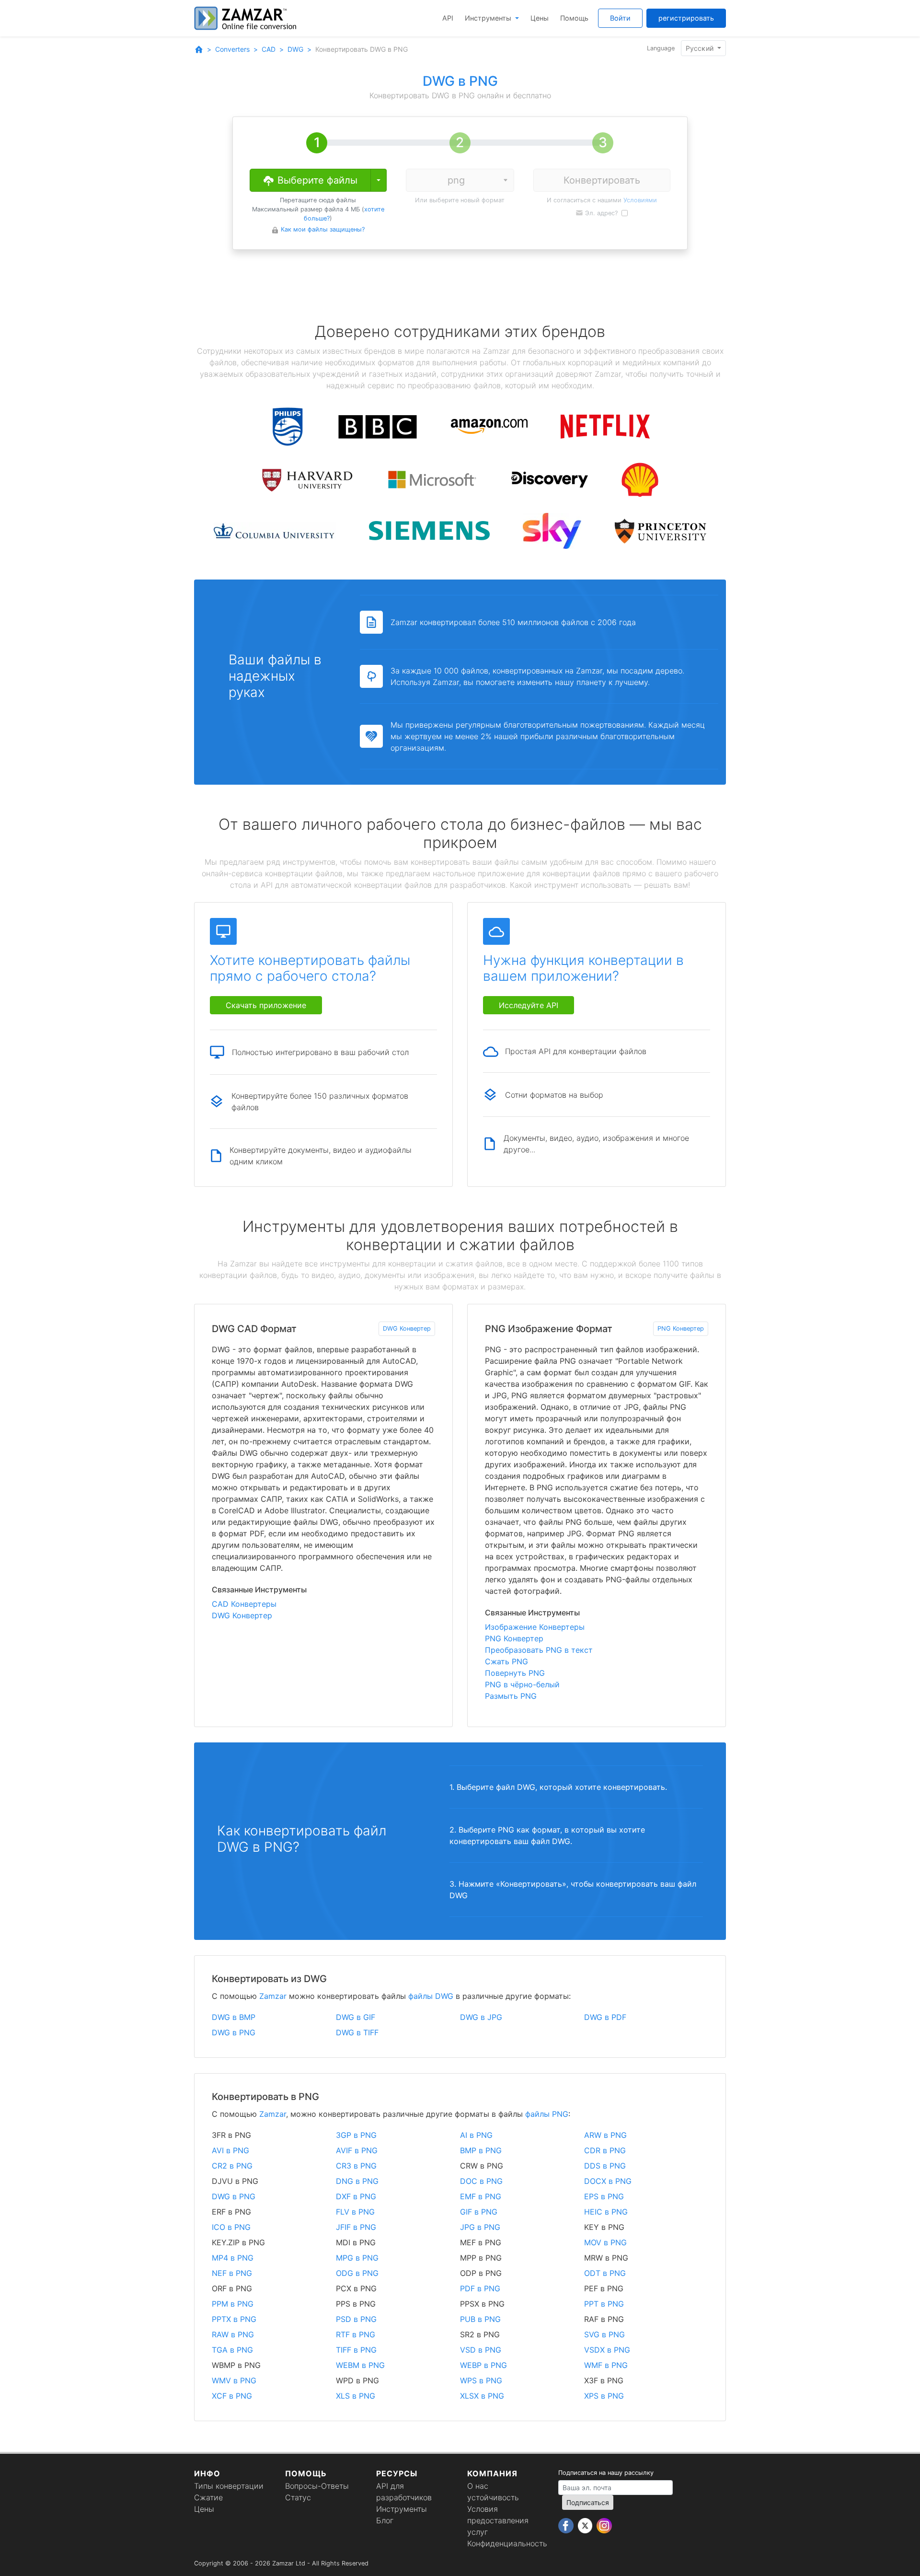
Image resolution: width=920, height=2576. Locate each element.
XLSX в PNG (482, 2396)
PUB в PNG (480, 2319)
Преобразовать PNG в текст (539, 1650)
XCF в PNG (232, 2396)
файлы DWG (431, 1996)
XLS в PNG (356, 2396)
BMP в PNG (481, 2150)
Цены (540, 18)
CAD (269, 49)
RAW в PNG (233, 2334)
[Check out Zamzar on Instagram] (604, 2525)
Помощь (574, 18)
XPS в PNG (604, 2396)
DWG (295, 49)
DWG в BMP (234, 2017)
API (448, 18)
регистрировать (686, 18)
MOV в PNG (605, 2242)
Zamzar (273, 1996)
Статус (298, 2497)
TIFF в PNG (356, 2350)
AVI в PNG (230, 2150)
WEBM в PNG (360, 2365)
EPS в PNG (604, 2196)
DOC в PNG (481, 2181)
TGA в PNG (232, 2350)
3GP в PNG (356, 2135)
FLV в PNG (355, 2212)
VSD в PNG (481, 2350)
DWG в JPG (481, 2017)
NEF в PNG (232, 2273)
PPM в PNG (233, 2304)
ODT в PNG (605, 2273)
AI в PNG (476, 2135)
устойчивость (493, 2497)
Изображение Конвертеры (535, 1627)
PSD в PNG (356, 2319)
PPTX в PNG (234, 2319)
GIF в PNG (479, 2212)
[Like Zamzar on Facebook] (567, 2525)
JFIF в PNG (356, 2227)
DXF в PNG (356, 2196)
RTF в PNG (356, 2334)
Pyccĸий (701, 48)
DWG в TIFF (357, 2032)
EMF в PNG (481, 2196)
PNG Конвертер (681, 1329)
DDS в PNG (605, 2166)
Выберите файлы (316, 180)
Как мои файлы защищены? (323, 229)
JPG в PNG (480, 2227)
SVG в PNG (604, 2334)
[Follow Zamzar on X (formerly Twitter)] (586, 2525)
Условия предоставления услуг (498, 2520)
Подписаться (588, 2502)
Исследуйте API (529, 1005)
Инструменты (489, 18)
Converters (232, 49)
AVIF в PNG (357, 2150)
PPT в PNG (604, 2304)
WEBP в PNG (483, 2365)
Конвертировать (602, 180)
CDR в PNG (605, 2150)
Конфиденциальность (507, 2543)
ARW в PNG (605, 2135)
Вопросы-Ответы (317, 2486)
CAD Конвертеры (244, 1604)
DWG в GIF (356, 2017)
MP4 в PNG (233, 2258)
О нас (478, 2486)
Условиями (640, 200)
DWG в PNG (234, 2032)
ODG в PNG (357, 2273)
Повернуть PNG (515, 1673)
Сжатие (208, 2497)
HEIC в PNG (606, 2212)
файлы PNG (547, 2114)
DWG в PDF (605, 2017)
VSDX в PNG (607, 2350)
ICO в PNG (231, 2227)
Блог (385, 2520)
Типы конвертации (229, 2486)
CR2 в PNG (232, 2166)
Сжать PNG (506, 1661)
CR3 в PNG (356, 2166)
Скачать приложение (266, 1005)
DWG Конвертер (407, 1329)
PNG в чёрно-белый (522, 1684)
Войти (620, 18)
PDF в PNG (480, 2288)
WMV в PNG (234, 2380)
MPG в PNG (357, 2258)
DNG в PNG (357, 2181)
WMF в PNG (606, 2365)
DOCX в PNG (608, 2181)
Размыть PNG (511, 1696)
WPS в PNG (481, 2380)
